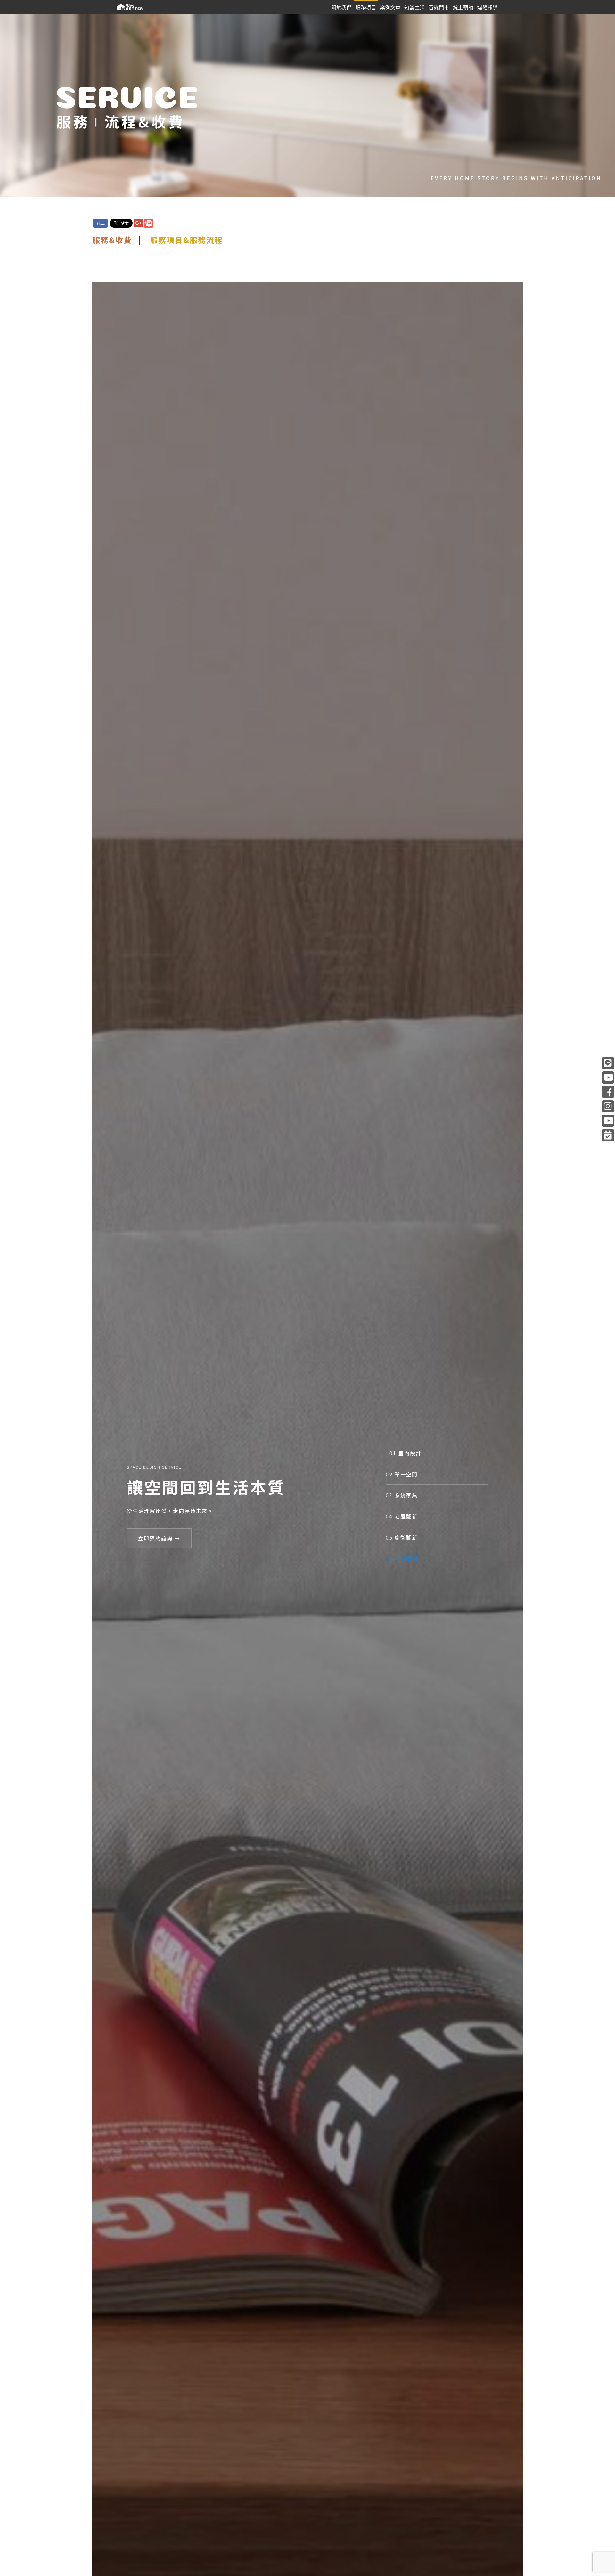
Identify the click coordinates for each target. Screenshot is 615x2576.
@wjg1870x (608, 1063)
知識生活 (414, 7)
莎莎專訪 (608, 1121)
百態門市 (439, 7)
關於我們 (341, 7)
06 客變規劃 (402, 1558)
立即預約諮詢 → (159, 1538)
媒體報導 (488, 7)
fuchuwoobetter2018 (608, 1106)
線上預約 (463, 7)
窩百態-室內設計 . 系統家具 (608, 1092)
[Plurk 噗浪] (149, 223)
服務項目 (366, 7)
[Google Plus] (138, 223)
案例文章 (390, 7)
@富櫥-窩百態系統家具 (608, 1078)
